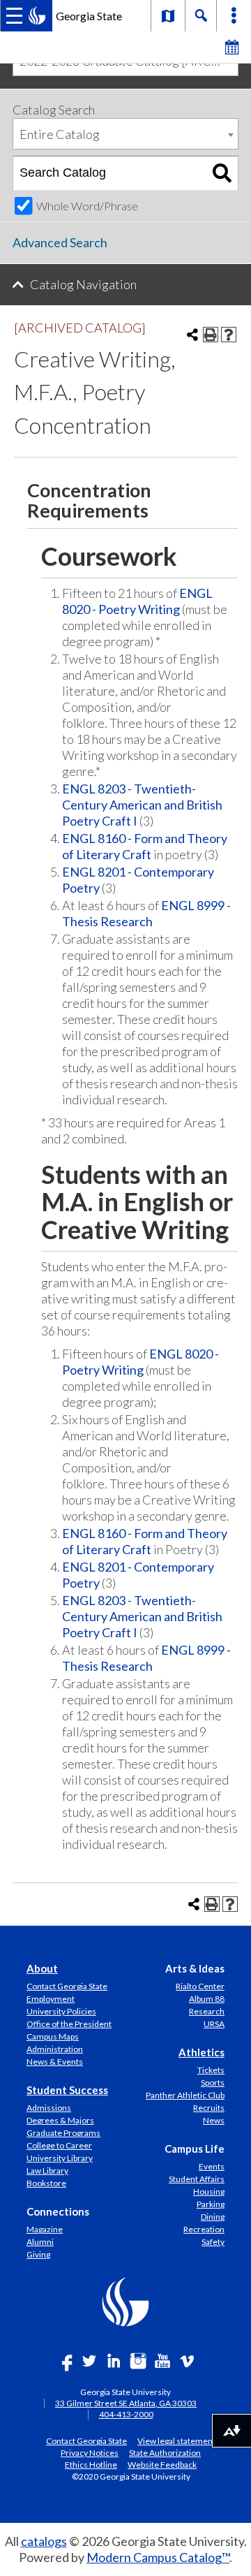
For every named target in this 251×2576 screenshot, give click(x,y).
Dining (213, 2217)
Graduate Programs (63, 2133)
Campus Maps (53, 2036)
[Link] (168, 15)
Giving (38, 2254)
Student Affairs (197, 2179)
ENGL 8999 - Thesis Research (146, 913)
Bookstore (46, 2183)
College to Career (59, 2145)
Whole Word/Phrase (87, 206)
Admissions (49, 2108)
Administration (55, 2049)
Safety (213, 2242)
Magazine (45, 2229)
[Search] (222, 173)
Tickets (211, 2070)
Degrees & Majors (60, 2120)
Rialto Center (200, 1986)
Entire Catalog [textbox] (60, 134)
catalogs (44, 2541)
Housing (209, 2191)
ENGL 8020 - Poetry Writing (137, 601)
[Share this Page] (192, 335)
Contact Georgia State (67, 1986)
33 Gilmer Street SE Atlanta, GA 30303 (126, 2403)
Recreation (204, 2229)
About (42, 1968)
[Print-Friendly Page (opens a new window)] (211, 335)
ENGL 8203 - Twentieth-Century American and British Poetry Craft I (142, 805)
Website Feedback (162, 2464)
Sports (213, 2083)
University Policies (61, 2011)
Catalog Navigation (83, 284)
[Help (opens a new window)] (229, 335)
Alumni (40, 2242)
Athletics (201, 2052)
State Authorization (165, 2452)
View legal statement (176, 2440)
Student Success (67, 2090)
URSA (214, 2024)
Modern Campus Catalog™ (158, 2557)
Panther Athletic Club (185, 2095)
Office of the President (69, 2024)
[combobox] (125, 134)
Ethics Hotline (91, 2464)
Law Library (47, 2171)
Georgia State (89, 16)
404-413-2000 (126, 2414)
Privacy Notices (90, 2452)
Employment (51, 1999)
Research (207, 2011)
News (214, 2120)
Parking (211, 2204)
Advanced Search (60, 242)
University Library (60, 2158)
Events (212, 2166)
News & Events (55, 2062)
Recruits (209, 2108)
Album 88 (207, 1999)
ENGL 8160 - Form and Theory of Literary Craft (145, 846)
